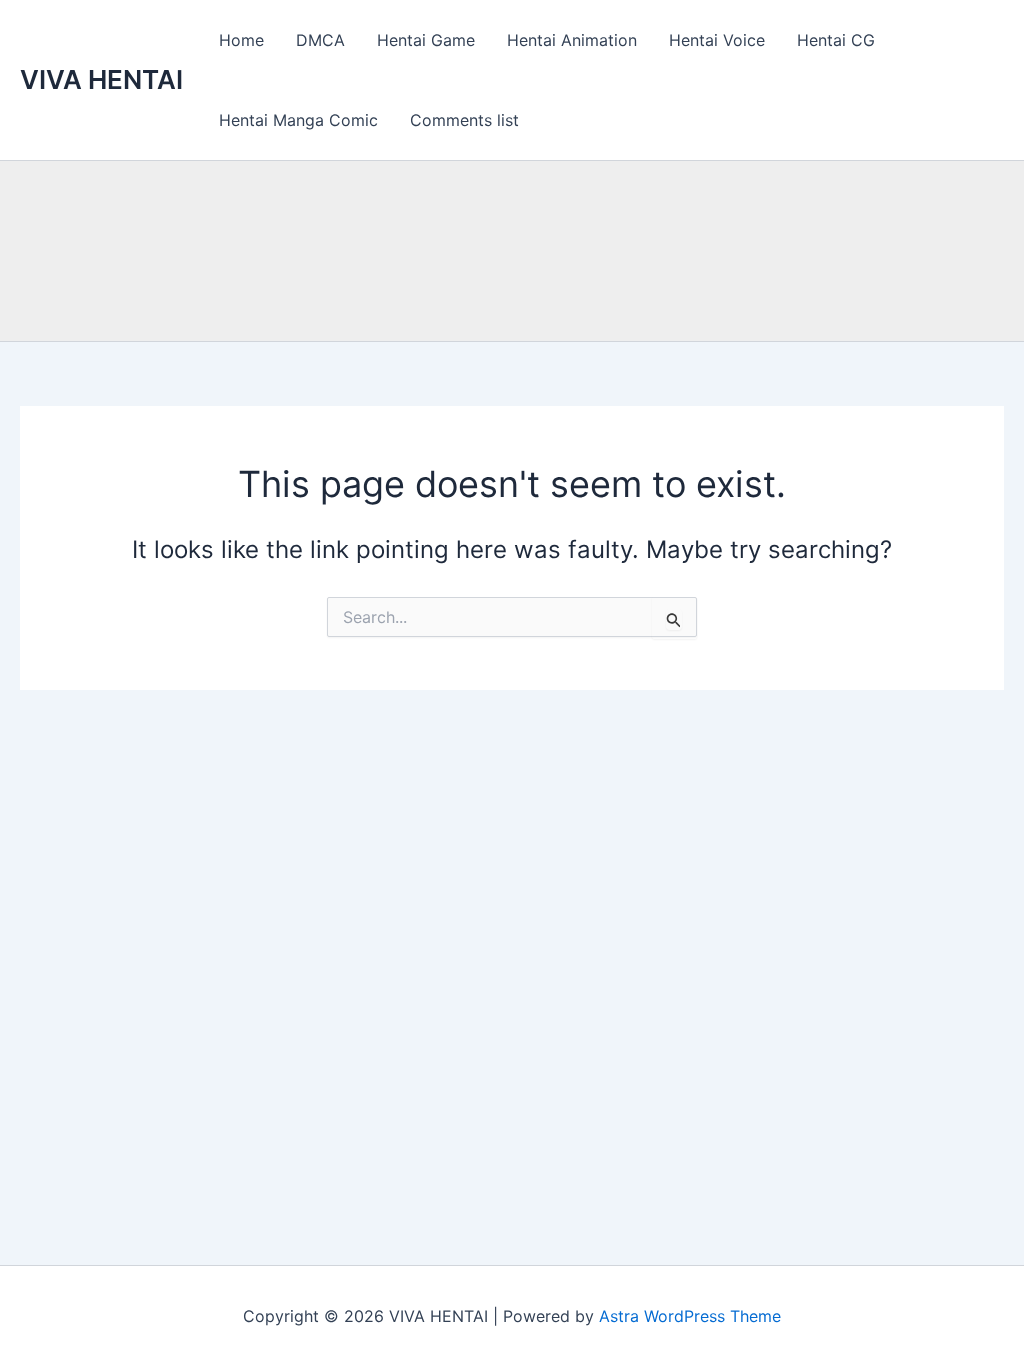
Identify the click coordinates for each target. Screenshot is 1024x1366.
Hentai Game (426, 40)
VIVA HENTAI (101, 79)
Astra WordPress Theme (690, 1316)
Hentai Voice (717, 40)
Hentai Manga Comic (298, 120)
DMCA (320, 40)
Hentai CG (836, 40)
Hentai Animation (572, 40)
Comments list (464, 120)
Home (241, 40)
